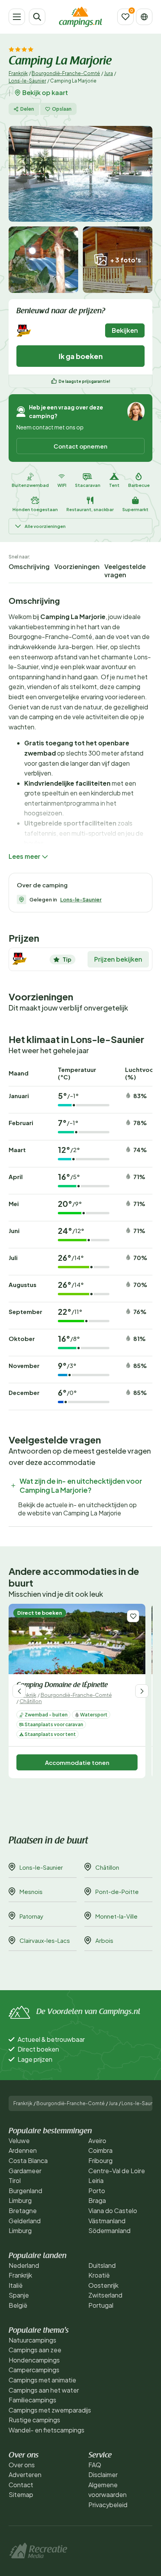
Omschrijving (29, 566)
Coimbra (100, 2150)
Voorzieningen (77, 566)
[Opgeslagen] (125, 17)
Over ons (22, 2465)
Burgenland (25, 2191)
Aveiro (97, 2141)
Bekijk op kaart (45, 93)
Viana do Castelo (113, 2211)
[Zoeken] (37, 17)
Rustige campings (34, 2420)
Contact (21, 2485)
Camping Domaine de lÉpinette (62, 1686)
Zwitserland (105, 2295)
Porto (97, 2191)
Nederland (24, 2265)
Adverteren (25, 2475)
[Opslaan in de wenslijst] (133, 1616)
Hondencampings (34, 2360)
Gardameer (25, 2171)
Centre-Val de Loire (117, 2171)
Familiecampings (32, 2400)
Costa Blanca (28, 2160)
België (18, 2305)
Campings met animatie (42, 2380)
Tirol (15, 2180)
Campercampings (34, 2370)
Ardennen (23, 2150)
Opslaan (62, 109)
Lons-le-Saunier (27, 81)
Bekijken (125, 330)
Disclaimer (103, 2475)
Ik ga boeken (81, 356)
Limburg (20, 2200)
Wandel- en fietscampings (47, 2430)
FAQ (95, 2465)
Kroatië (99, 2275)
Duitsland (102, 2265)
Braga (97, 2200)
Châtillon (31, 1701)
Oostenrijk (103, 2285)
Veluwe (19, 2141)
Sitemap (21, 2494)
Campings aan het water (44, 2390)
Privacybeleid (108, 2505)
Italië (16, 2285)
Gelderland (25, 2221)
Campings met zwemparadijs (50, 2410)
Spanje (19, 2295)
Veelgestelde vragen (125, 571)
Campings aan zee (35, 2350)
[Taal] (144, 17)
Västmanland (107, 2221)
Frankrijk (18, 73)
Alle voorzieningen (45, 526)
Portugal (101, 2305)
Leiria (96, 2180)
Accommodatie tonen (77, 1762)
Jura (108, 73)
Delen (27, 109)
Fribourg (100, 2160)
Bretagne (23, 2211)
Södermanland (109, 2230)
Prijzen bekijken (118, 959)
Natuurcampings (32, 2340)
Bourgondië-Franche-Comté (66, 73)
